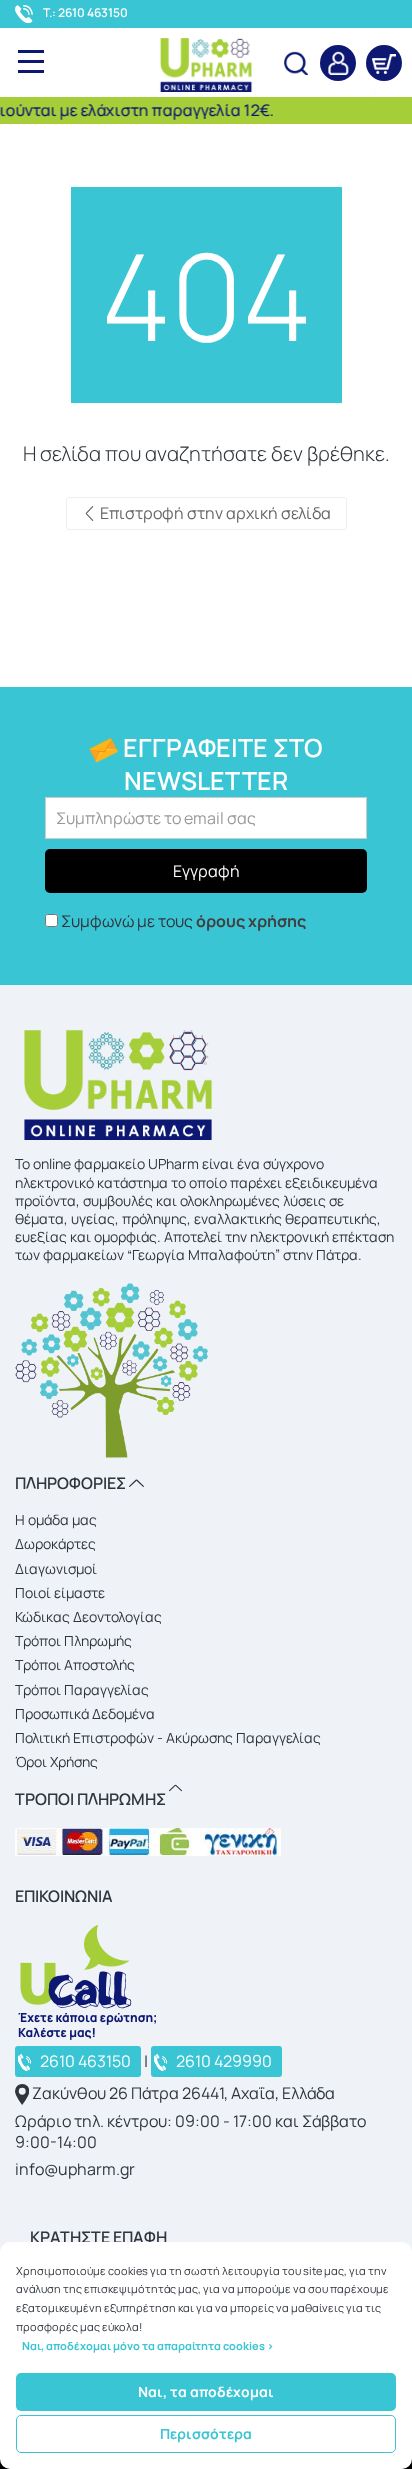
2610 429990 (224, 2061)
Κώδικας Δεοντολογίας (88, 1616)
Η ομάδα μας (56, 1519)
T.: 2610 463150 (85, 13)
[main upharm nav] (31, 61)
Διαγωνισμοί (56, 1568)
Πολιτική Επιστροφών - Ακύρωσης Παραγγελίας (168, 1737)
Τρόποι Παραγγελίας (82, 1689)
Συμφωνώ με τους (183, 921)
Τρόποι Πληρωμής (73, 1640)
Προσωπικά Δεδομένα (85, 1713)
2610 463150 (85, 2061)
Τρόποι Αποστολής (75, 1664)
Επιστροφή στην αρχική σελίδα (214, 513)
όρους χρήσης (251, 921)
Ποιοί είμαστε (60, 1592)
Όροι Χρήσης (56, 1761)
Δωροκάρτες (55, 1543)
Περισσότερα (206, 2433)
